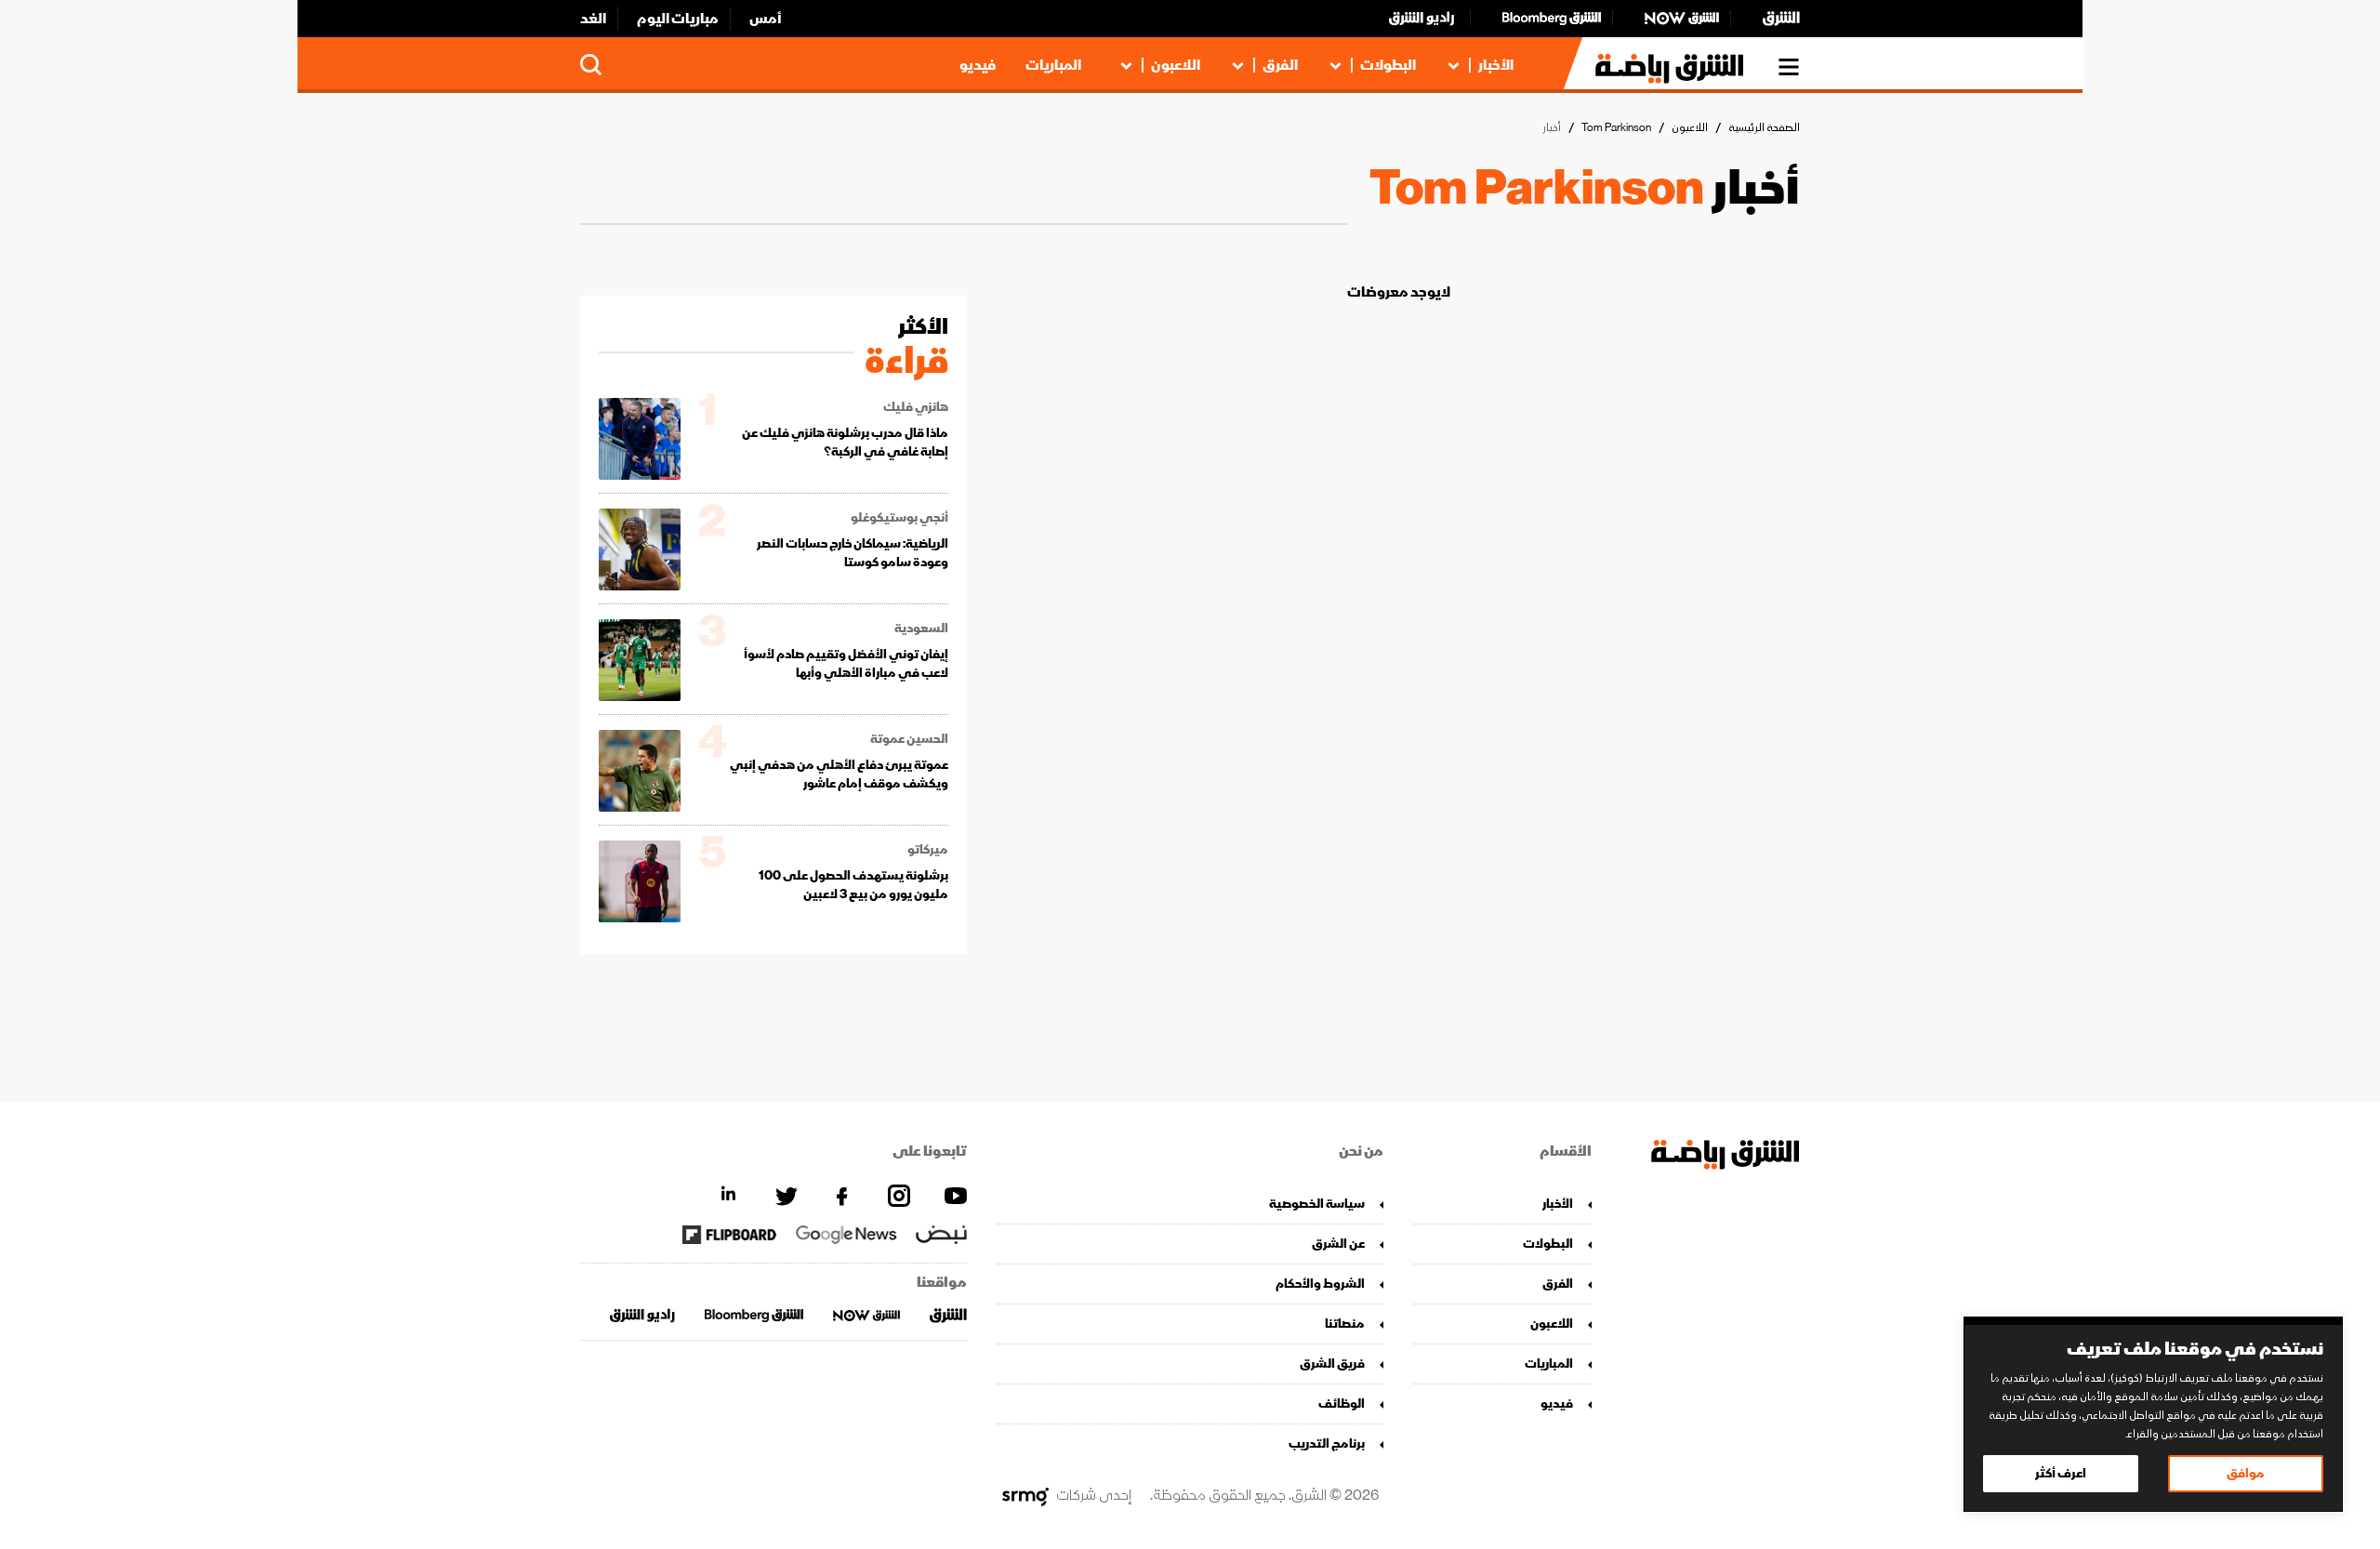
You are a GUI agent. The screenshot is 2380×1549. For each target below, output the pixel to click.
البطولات (1388, 65)
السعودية (921, 629)
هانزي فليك (916, 407)
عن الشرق (1338, 1244)
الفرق (1280, 65)
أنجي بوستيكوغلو (899, 518)
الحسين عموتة (909, 739)
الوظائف (1342, 1403)
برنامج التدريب (1327, 1443)
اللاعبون (1176, 65)
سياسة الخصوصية (1317, 1204)
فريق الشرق (1332, 1364)
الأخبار (1496, 65)
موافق (2246, 1473)
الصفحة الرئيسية (1764, 128)
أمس (766, 19)
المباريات (1053, 65)
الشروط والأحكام (1320, 1284)
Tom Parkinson (1616, 128)
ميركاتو (928, 850)
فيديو (978, 65)
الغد (593, 19)
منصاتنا (1345, 1324)
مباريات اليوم (678, 19)
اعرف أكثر (2061, 1473)
